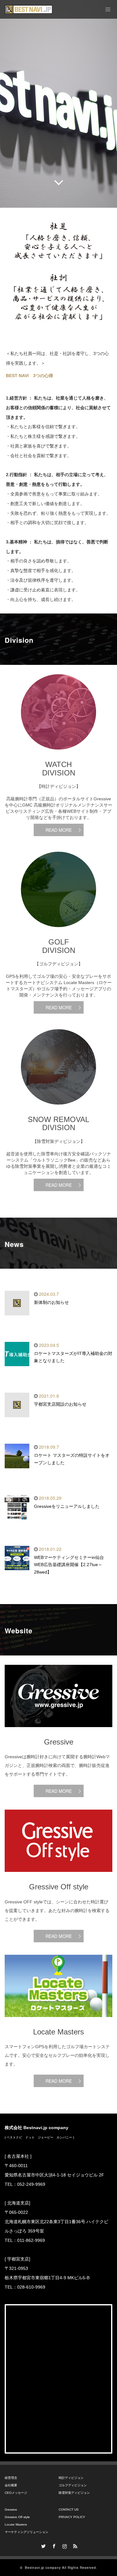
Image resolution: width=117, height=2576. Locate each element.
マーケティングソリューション (27, 2532)
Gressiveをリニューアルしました (67, 1506)
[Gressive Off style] (58, 1877)
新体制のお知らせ (51, 1302)
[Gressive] (58, 1732)
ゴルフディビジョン (73, 2485)
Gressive (11, 2510)
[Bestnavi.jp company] (29, 9)
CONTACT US (69, 2510)
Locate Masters (16, 2524)
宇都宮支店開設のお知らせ (60, 1404)
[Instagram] (64, 2545)
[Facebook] (53, 2545)
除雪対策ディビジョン (74, 2493)
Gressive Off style (17, 2517)
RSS (75, 2545)
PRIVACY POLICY (72, 2517)
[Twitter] (43, 2545)
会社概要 (11, 2485)
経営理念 (11, 2478)
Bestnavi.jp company (43, 2568)
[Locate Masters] (58, 2022)
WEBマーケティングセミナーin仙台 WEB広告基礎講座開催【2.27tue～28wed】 (71, 1565)
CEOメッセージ (16, 2493)
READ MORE (59, 830)
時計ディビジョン (71, 2478)
